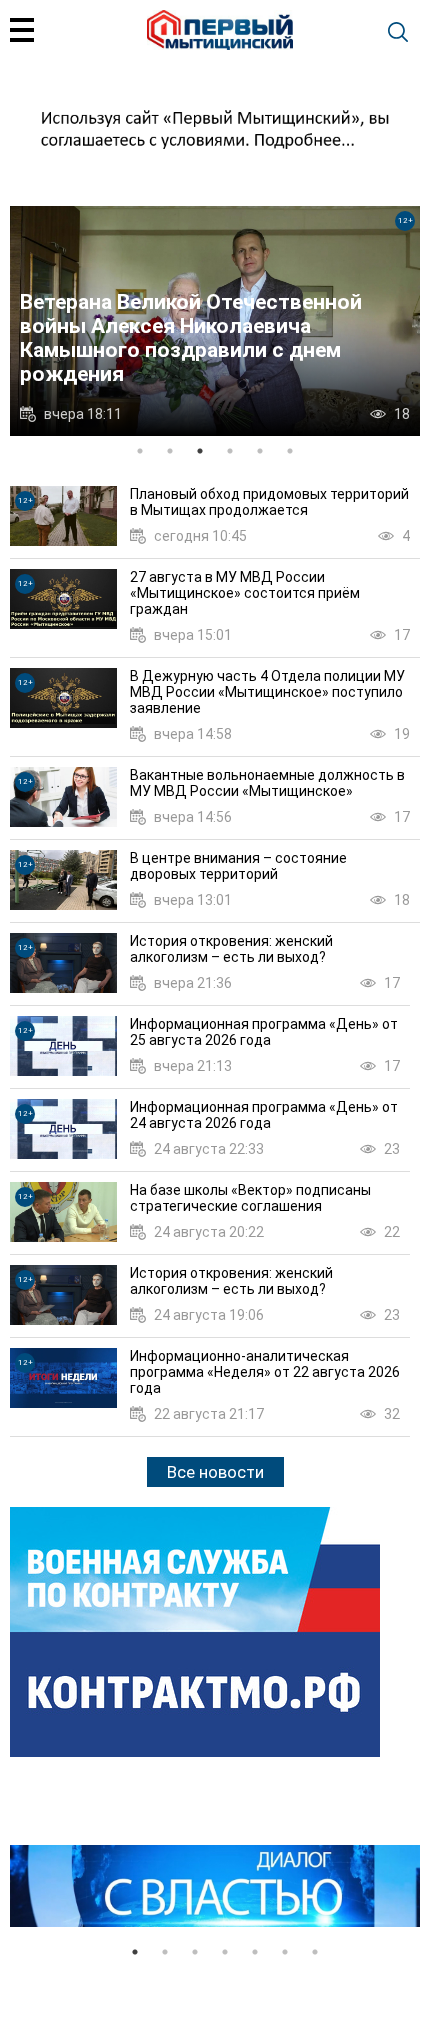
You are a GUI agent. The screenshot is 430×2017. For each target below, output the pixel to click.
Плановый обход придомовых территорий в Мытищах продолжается (269, 502)
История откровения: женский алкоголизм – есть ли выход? (231, 949)
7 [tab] (315, 1952)
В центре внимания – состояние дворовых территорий (238, 866)
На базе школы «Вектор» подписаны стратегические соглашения (250, 1198)
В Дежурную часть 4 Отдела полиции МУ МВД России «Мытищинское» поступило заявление (267, 692)
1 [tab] (140, 451)
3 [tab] (200, 451)
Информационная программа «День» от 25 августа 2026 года (264, 1032)
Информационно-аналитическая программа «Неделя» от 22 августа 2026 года (265, 1372)
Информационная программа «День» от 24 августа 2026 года (264, 1115)
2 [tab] (170, 451)
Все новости (215, 1472)
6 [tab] (290, 451)
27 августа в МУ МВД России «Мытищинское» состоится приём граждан (245, 593)
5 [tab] (260, 451)
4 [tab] (230, 451)
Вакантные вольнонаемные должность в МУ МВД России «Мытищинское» (267, 783)
